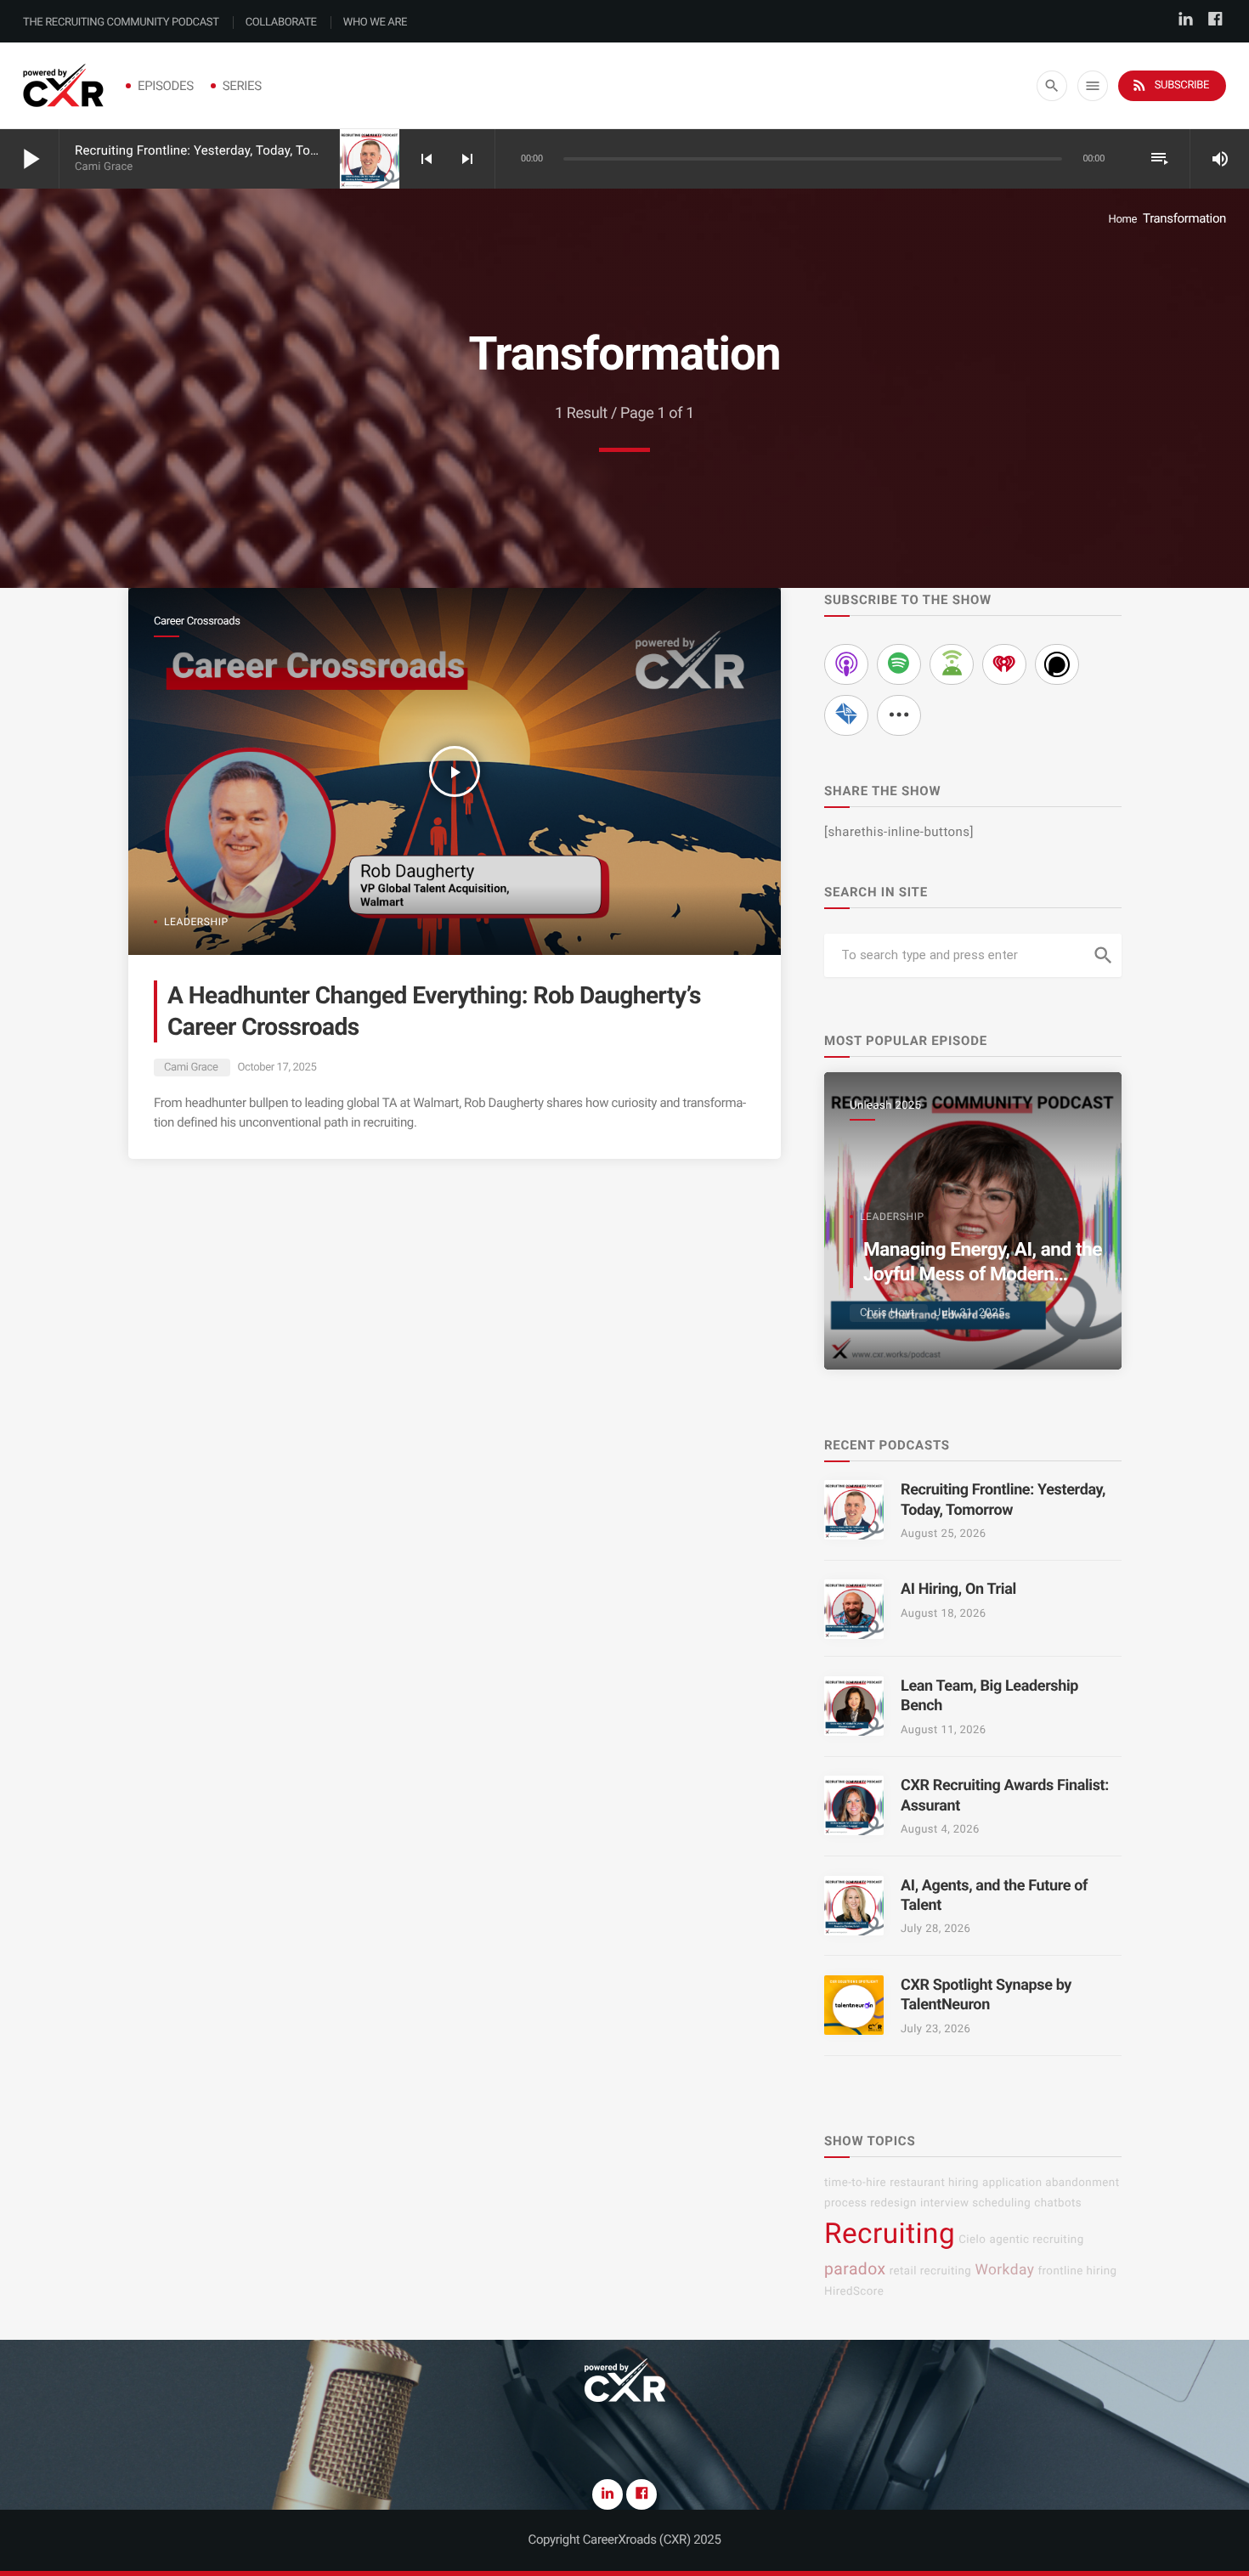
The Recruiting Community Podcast (121, 23)
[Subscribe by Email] (846, 715)
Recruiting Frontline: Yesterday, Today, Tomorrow (215, 150)
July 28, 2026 (935, 1929)
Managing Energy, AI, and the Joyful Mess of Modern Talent (983, 1275)
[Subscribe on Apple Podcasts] (846, 664)
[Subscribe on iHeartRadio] (1004, 664)
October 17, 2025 (277, 1068)
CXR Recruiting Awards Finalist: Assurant (1005, 1795)
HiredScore (854, 2292)
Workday (1004, 2270)
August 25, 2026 (944, 1534)
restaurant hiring (934, 2183)
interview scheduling (975, 2203)
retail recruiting (931, 2271)
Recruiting (890, 2234)
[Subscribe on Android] (952, 664)
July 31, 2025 (969, 1313)
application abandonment (1051, 2183)
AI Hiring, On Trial (958, 1589)
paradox (855, 2269)
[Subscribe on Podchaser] (1057, 664)
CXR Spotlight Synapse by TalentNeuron (986, 1995)
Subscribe (1170, 85)
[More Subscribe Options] (899, 715)
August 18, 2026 (944, 1614)
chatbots (1058, 2203)
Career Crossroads (197, 621)
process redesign (870, 2203)
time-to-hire (855, 2183)
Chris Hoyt (887, 1313)
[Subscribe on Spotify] (899, 664)
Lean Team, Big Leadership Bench (989, 1696)
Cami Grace (191, 1068)
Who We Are (375, 23)
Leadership (196, 922)
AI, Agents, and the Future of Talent (994, 1895)
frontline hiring (1077, 2271)
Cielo (972, 2240)
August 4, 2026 (940, 1830)
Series (242, 86)
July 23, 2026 (935, 2029)
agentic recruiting (1036, 2240)
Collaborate (281, 23)
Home (1122, 220)
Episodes (166, 86)
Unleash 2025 (885, 1106)
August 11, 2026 (944, 1730)
